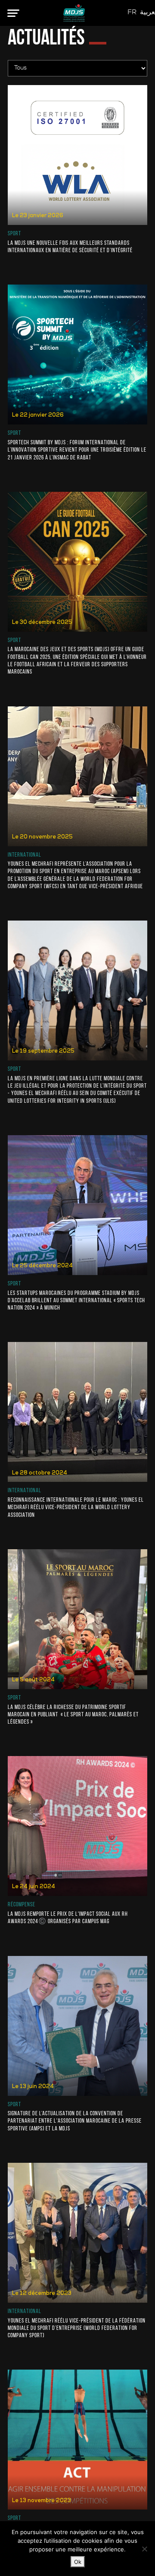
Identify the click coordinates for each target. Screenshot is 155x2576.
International (25, 855)
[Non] (144, 2549)
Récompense (22, 1905)
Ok (78, 2562)
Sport (14, 234)
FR (132, 13)
